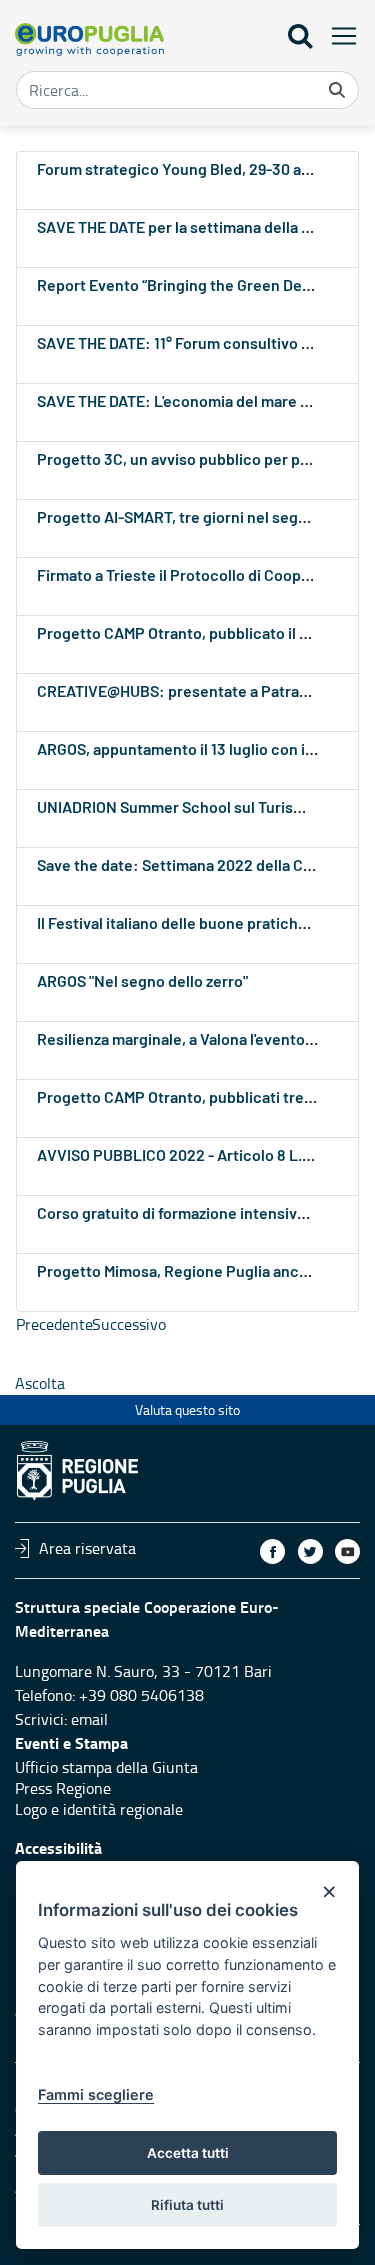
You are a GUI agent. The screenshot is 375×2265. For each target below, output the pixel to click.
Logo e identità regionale (99, 1809)
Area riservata (87, 1548)
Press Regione (63, 1788)
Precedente (54, 1324)
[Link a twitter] (310, 1551)
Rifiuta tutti (187, 2205)
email (89, 1719)
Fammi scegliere (96, 2094)
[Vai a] (90, 39)
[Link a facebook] (272, 1551)
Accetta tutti (188, 2153)
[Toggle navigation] (338, 35)
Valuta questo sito (187, 1409)
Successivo (129, 1324)
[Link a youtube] (347, 1551)
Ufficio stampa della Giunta (106, 1767)
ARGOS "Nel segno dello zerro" (142, 982)
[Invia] (337, 90)
